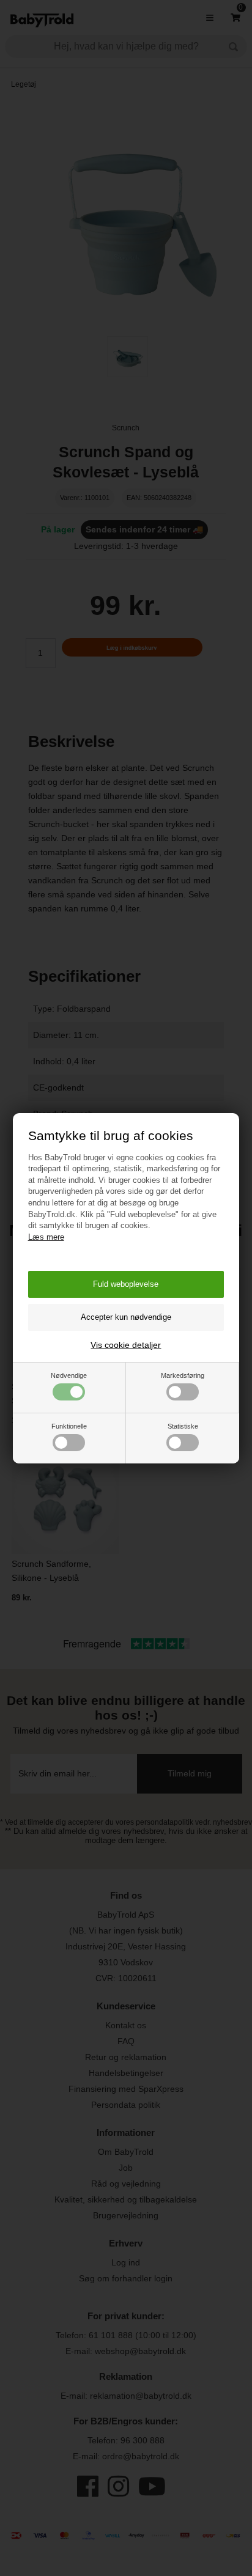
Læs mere (46, 1237)
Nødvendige (69, 1375)
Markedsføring (183, 1375)
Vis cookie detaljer (126, 1345)
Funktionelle (69, 1426)
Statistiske (183, 1426)
